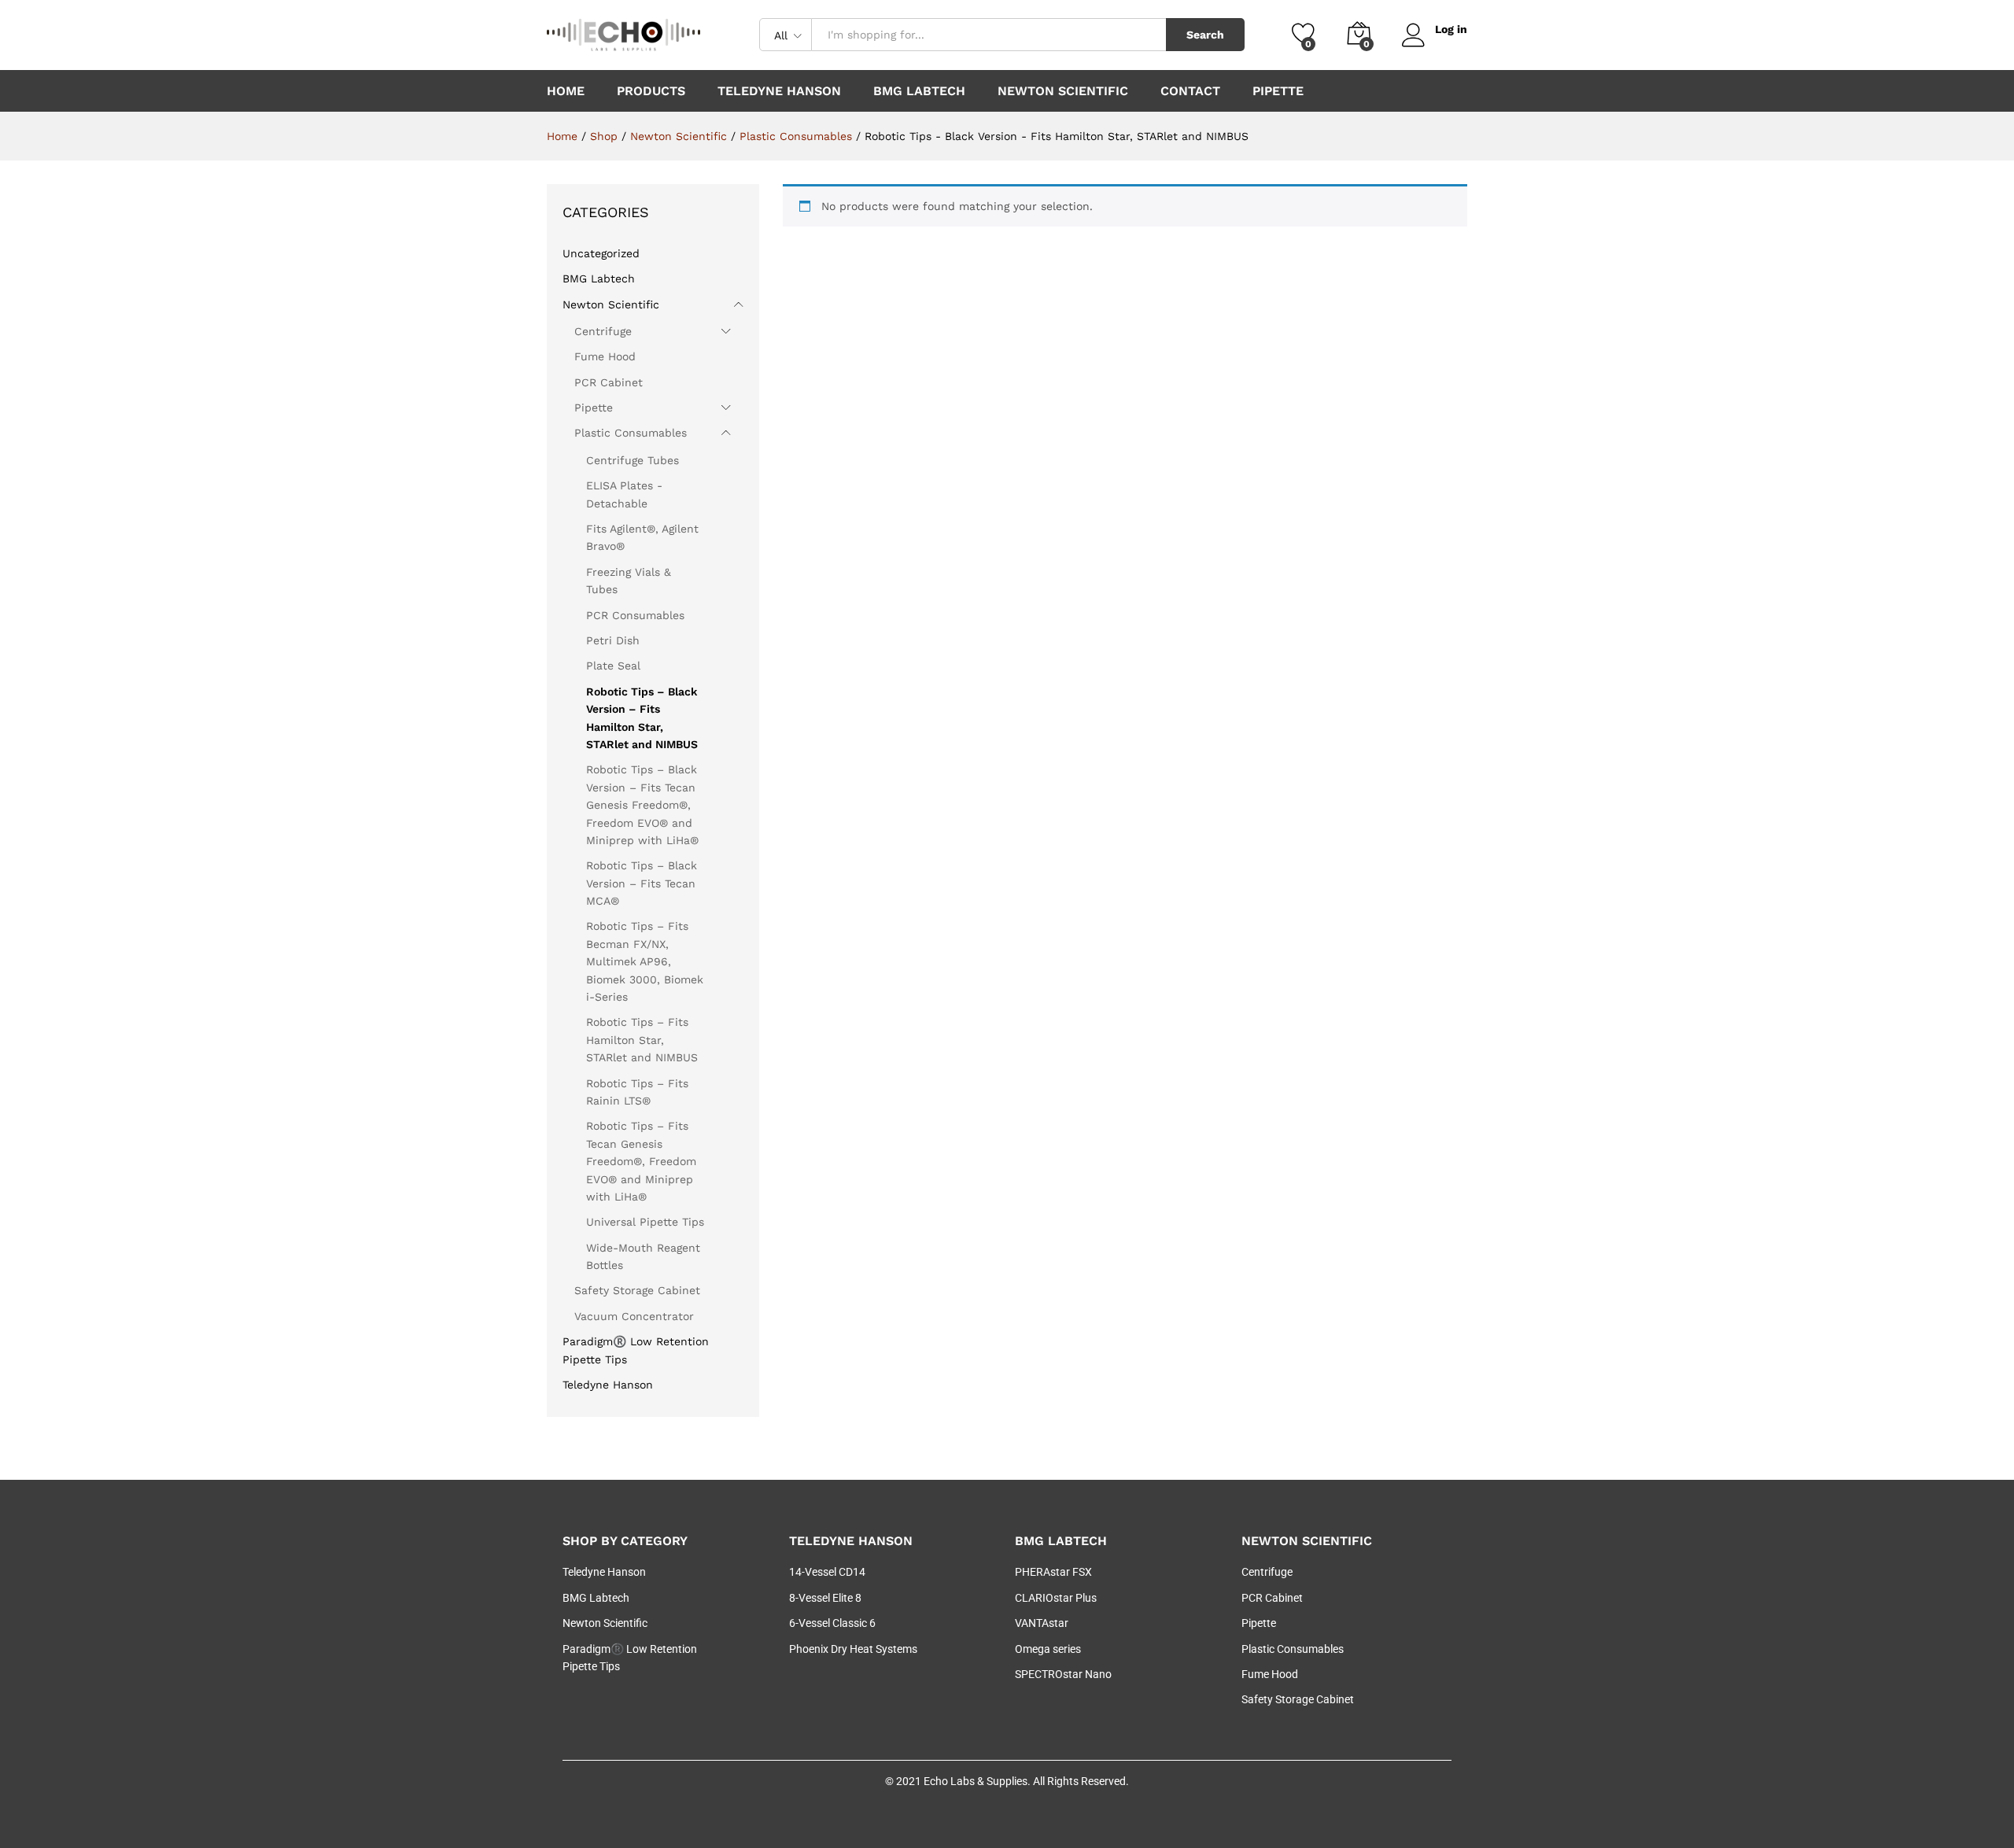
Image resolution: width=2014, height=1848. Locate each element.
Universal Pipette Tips (645, 1222)
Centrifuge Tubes (633, 460)
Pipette (1278, 91)
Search (1205, 35)
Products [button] (651, 91)
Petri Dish (613, 640)
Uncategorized (601, 253)
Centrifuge (603, 331)
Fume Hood (605, 356)
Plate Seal (613, 666)
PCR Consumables (635, 615)
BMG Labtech (599, 278)
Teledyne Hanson (608, 1385)
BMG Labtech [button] (919, 91)
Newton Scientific (611, 304)
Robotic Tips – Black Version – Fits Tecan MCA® (642, 883)
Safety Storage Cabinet (637, 1290)
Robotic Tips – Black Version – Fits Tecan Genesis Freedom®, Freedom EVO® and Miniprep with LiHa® (642, 805)
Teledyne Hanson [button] (779, 91)
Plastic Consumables (631, 433)
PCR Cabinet (609, 382)
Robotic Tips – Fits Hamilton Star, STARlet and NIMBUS (642, 1040)
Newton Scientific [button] (1063, 91)
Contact (1190, 91)
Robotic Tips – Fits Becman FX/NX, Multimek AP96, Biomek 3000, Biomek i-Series (645, 961)
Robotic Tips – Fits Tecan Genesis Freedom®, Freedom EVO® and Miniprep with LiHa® (641, 1161)
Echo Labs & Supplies (976, 1781)
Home (566, 91)
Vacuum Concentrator (634, 1316)
